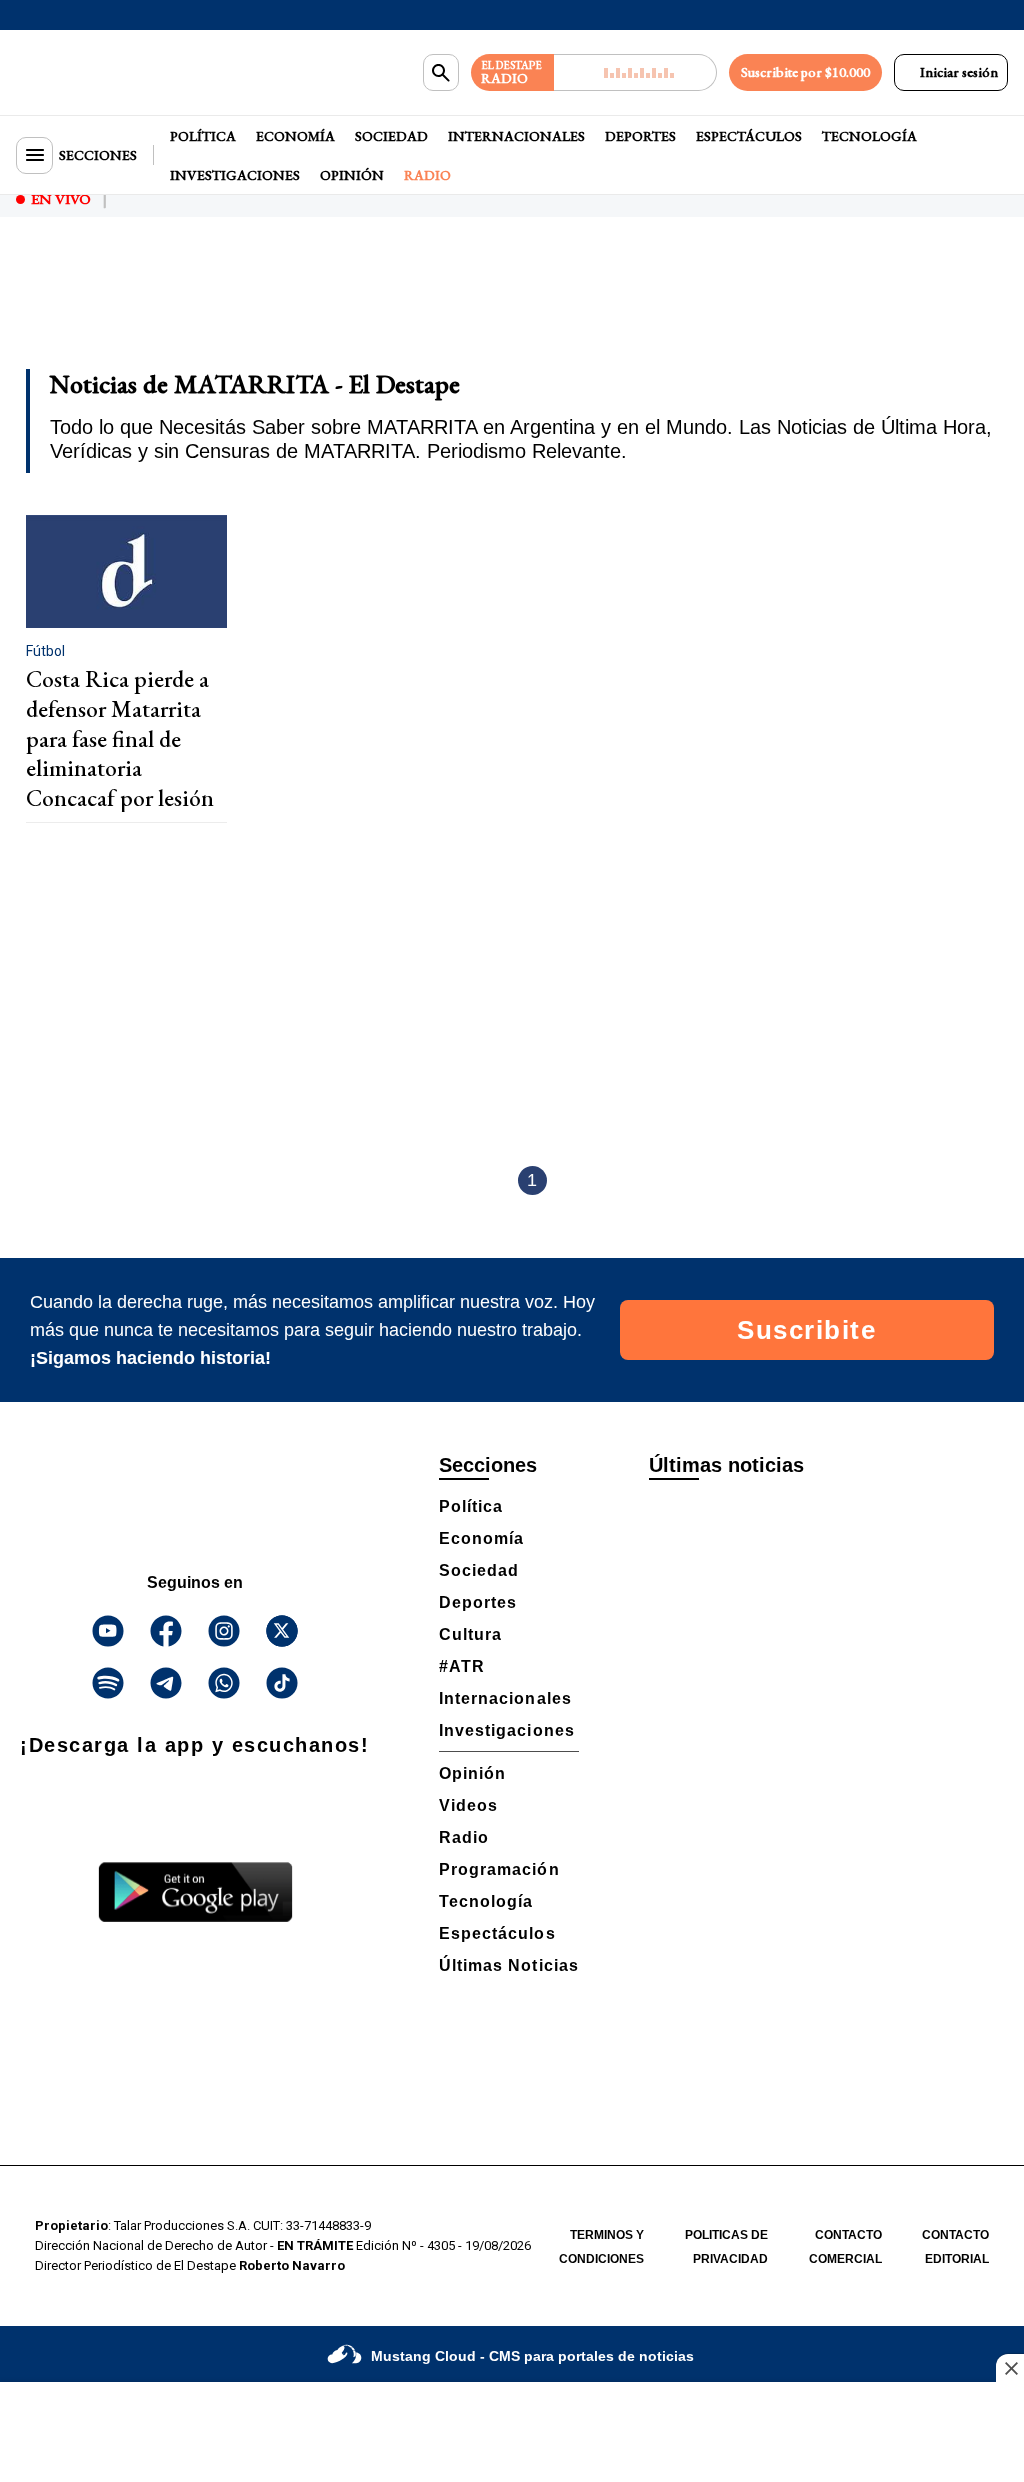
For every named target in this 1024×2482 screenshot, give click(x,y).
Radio (427, 175)
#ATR (462, 1666)
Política (203, 136)
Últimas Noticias (509, 1965)
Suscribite (806, 1330)
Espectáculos (749, 136)
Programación (499, 1869)
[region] (512, 306)
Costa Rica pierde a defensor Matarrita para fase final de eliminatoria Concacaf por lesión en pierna (120, 753)
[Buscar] (441, 73)
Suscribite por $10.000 (805, 72)
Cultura (470, 1634)
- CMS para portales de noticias (532, 2356)
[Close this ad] (1010, 2368)
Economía (295, 136)
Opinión (352, 175)
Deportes (640, 136)
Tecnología (869, 136)
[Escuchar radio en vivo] (635, 72)
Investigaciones (235, 175)
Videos (468, 1805)
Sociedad (391, 136)
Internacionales (516, 136)
